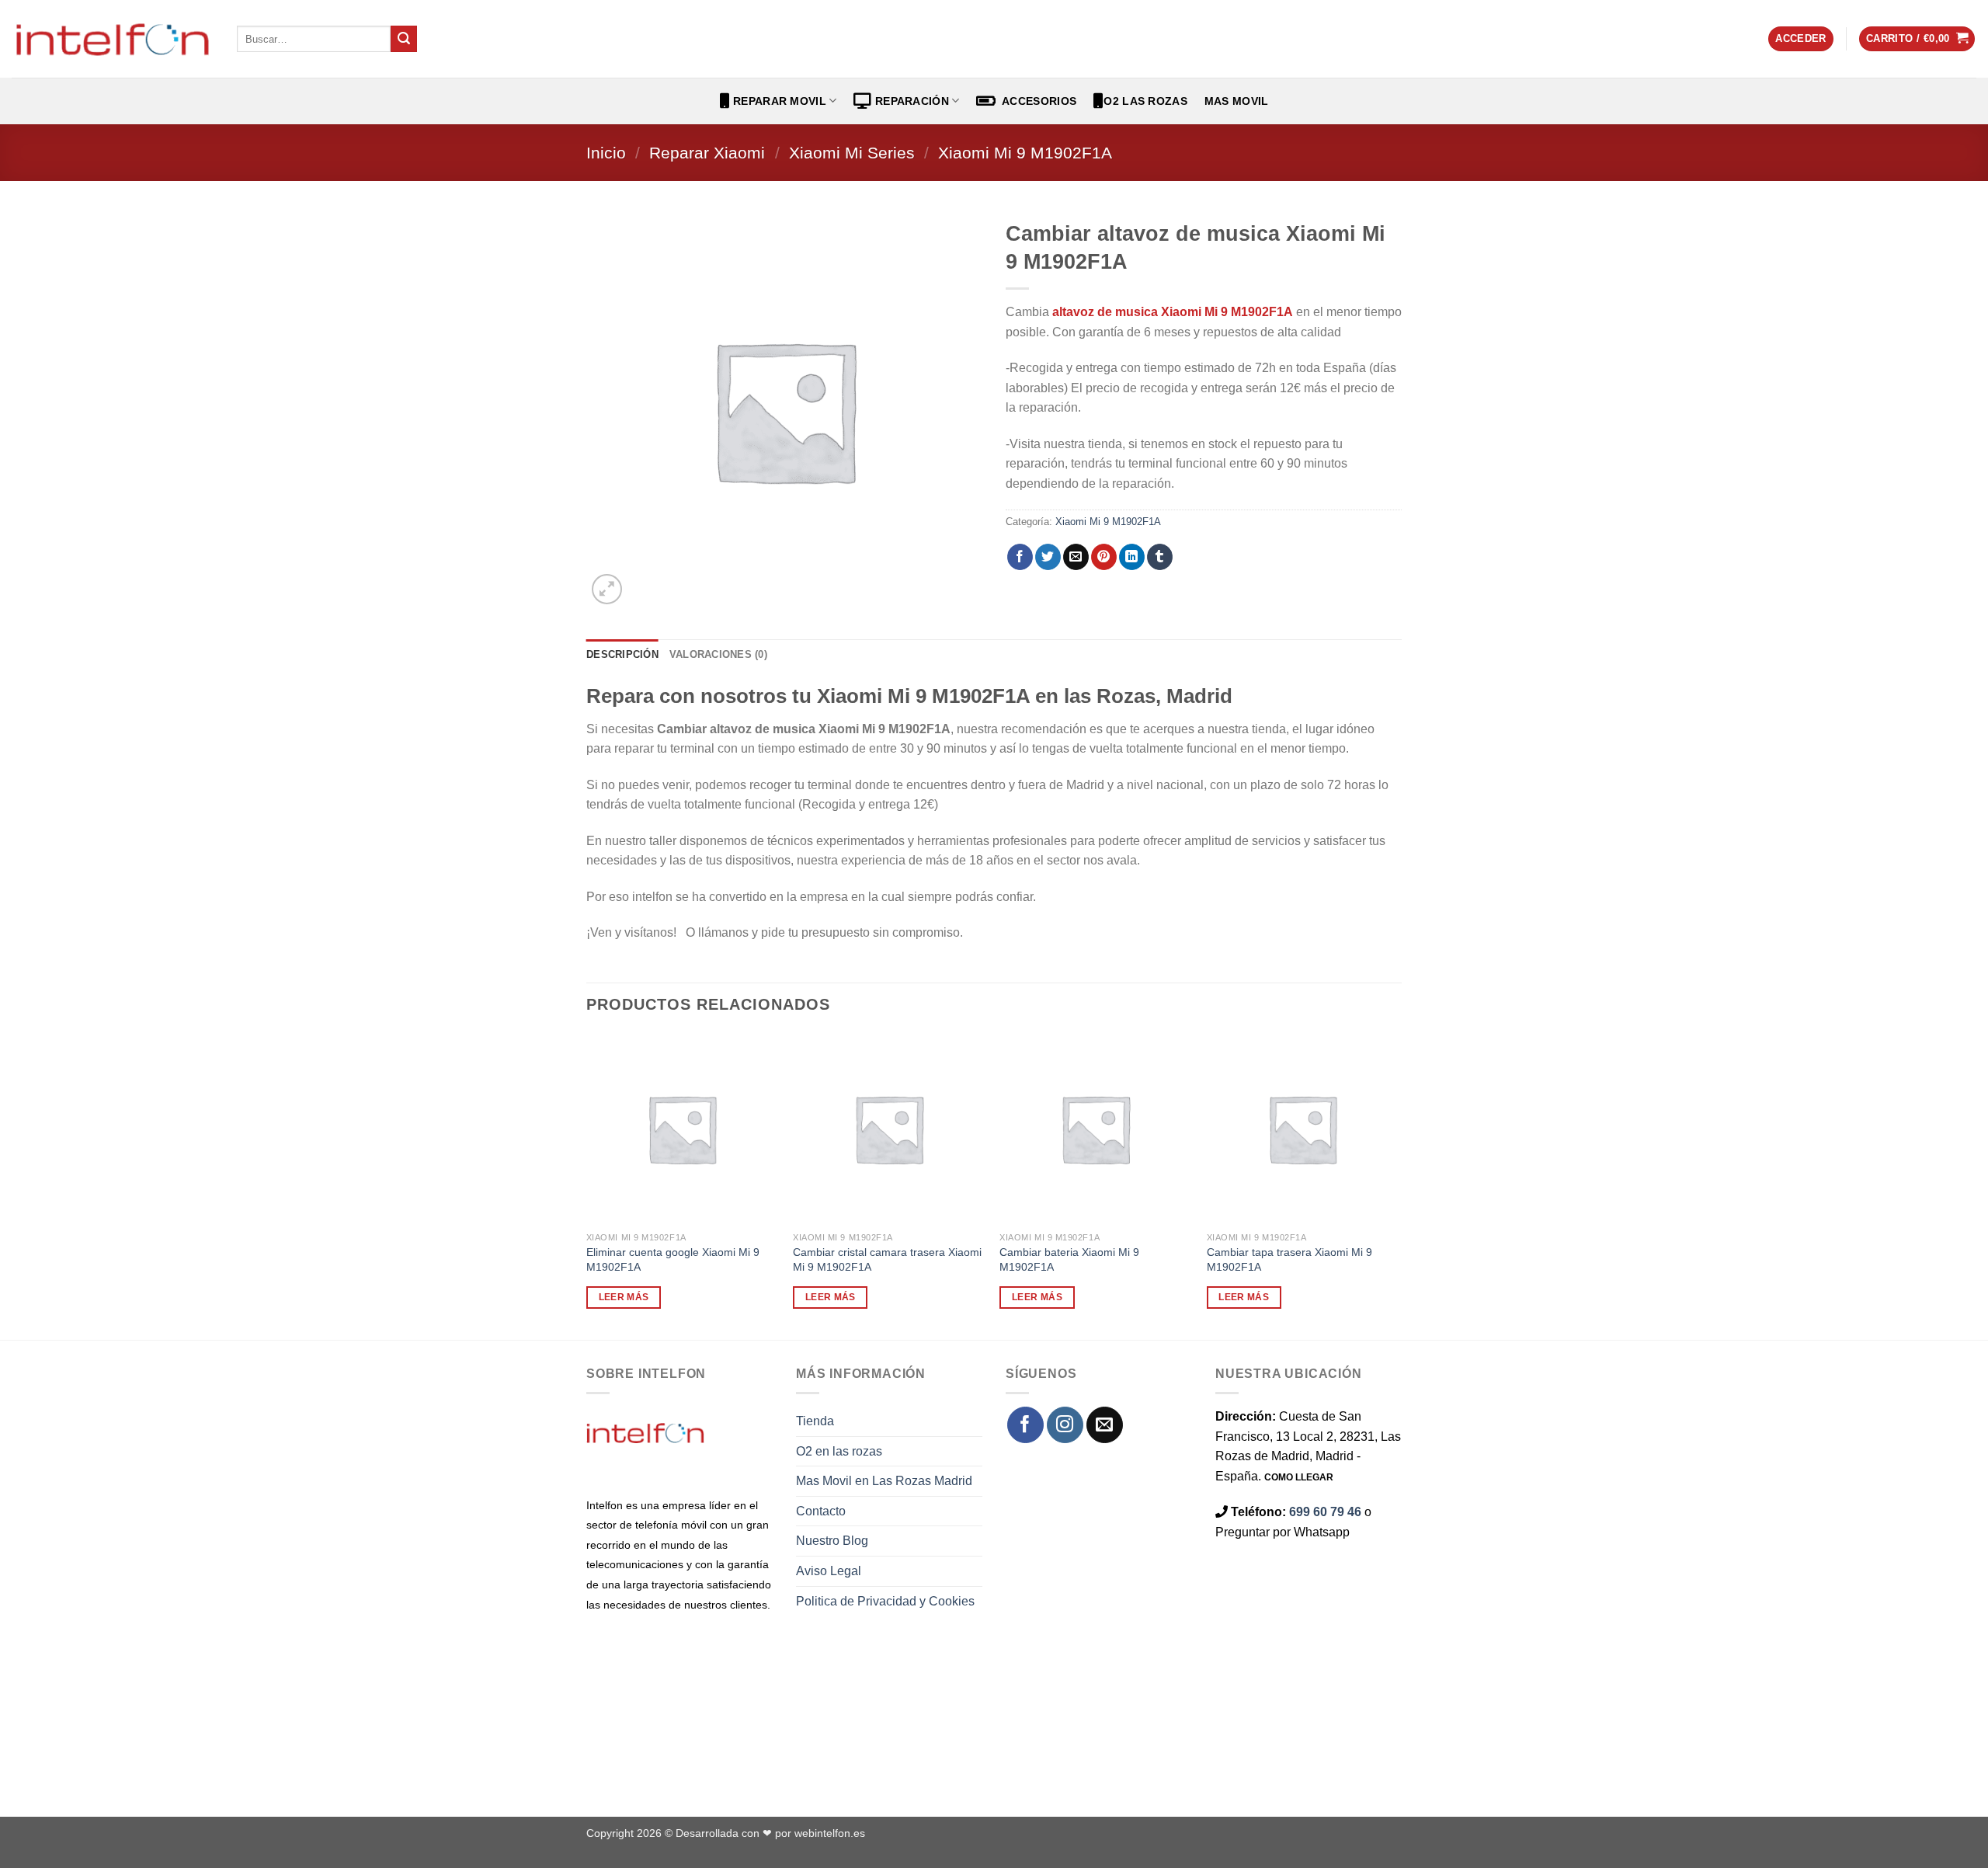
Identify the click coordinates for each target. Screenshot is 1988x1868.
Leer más (624, 1297)
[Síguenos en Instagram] (1065, 1425)
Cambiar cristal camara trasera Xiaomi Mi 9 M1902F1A (887, 1259)
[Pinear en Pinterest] (1104, 557)
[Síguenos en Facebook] (1025, 1425)
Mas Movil (1237, 101)
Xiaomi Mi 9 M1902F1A (1025, 153)
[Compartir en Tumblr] (1160, 557)
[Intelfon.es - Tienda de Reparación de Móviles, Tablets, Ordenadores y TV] (113, 39)
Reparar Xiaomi (707, 153)
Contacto (821, 1511)
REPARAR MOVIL (778, 101)
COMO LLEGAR (1299, 1477)
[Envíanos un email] (1105, 1425)
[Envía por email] (1076, 557)
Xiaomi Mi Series (852, 153)
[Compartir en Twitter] (1048, 557)
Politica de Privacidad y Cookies (885, 1601)
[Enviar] (404, 39)
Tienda (815, 1421)
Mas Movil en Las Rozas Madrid (884, 1481)
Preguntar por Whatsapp (1282, 1532)
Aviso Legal (829, 1571)
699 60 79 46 (1325, 1512)
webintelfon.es (830, 1833)
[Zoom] (607, 589)
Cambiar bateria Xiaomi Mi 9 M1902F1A (1069, 1259)
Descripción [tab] (622, 654)
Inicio (606, 153)
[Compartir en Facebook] (1020, 557)
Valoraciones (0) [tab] (718, 654)
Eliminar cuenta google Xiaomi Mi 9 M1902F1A (673, 1259)
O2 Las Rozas (1145, 101)
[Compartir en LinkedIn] (1132, 557)
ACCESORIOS (1036, 101)
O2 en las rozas (839, 1451)
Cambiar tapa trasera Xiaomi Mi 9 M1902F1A (1289, 1259)
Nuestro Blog (832, 1541)
